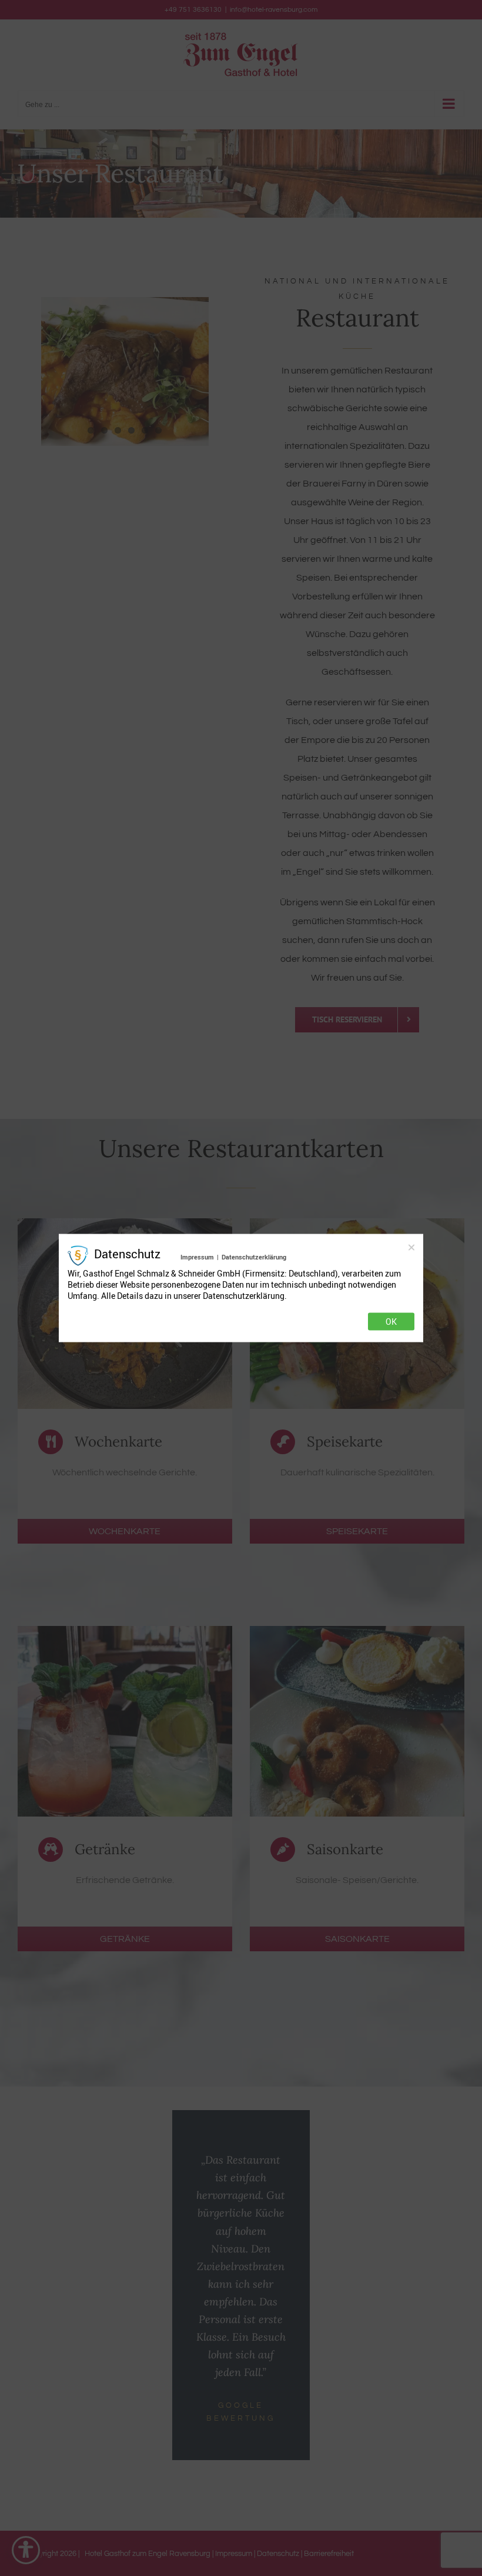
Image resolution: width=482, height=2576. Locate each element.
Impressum (197, 1256)
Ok (391, 1322)
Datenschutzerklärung (254, 1256)
